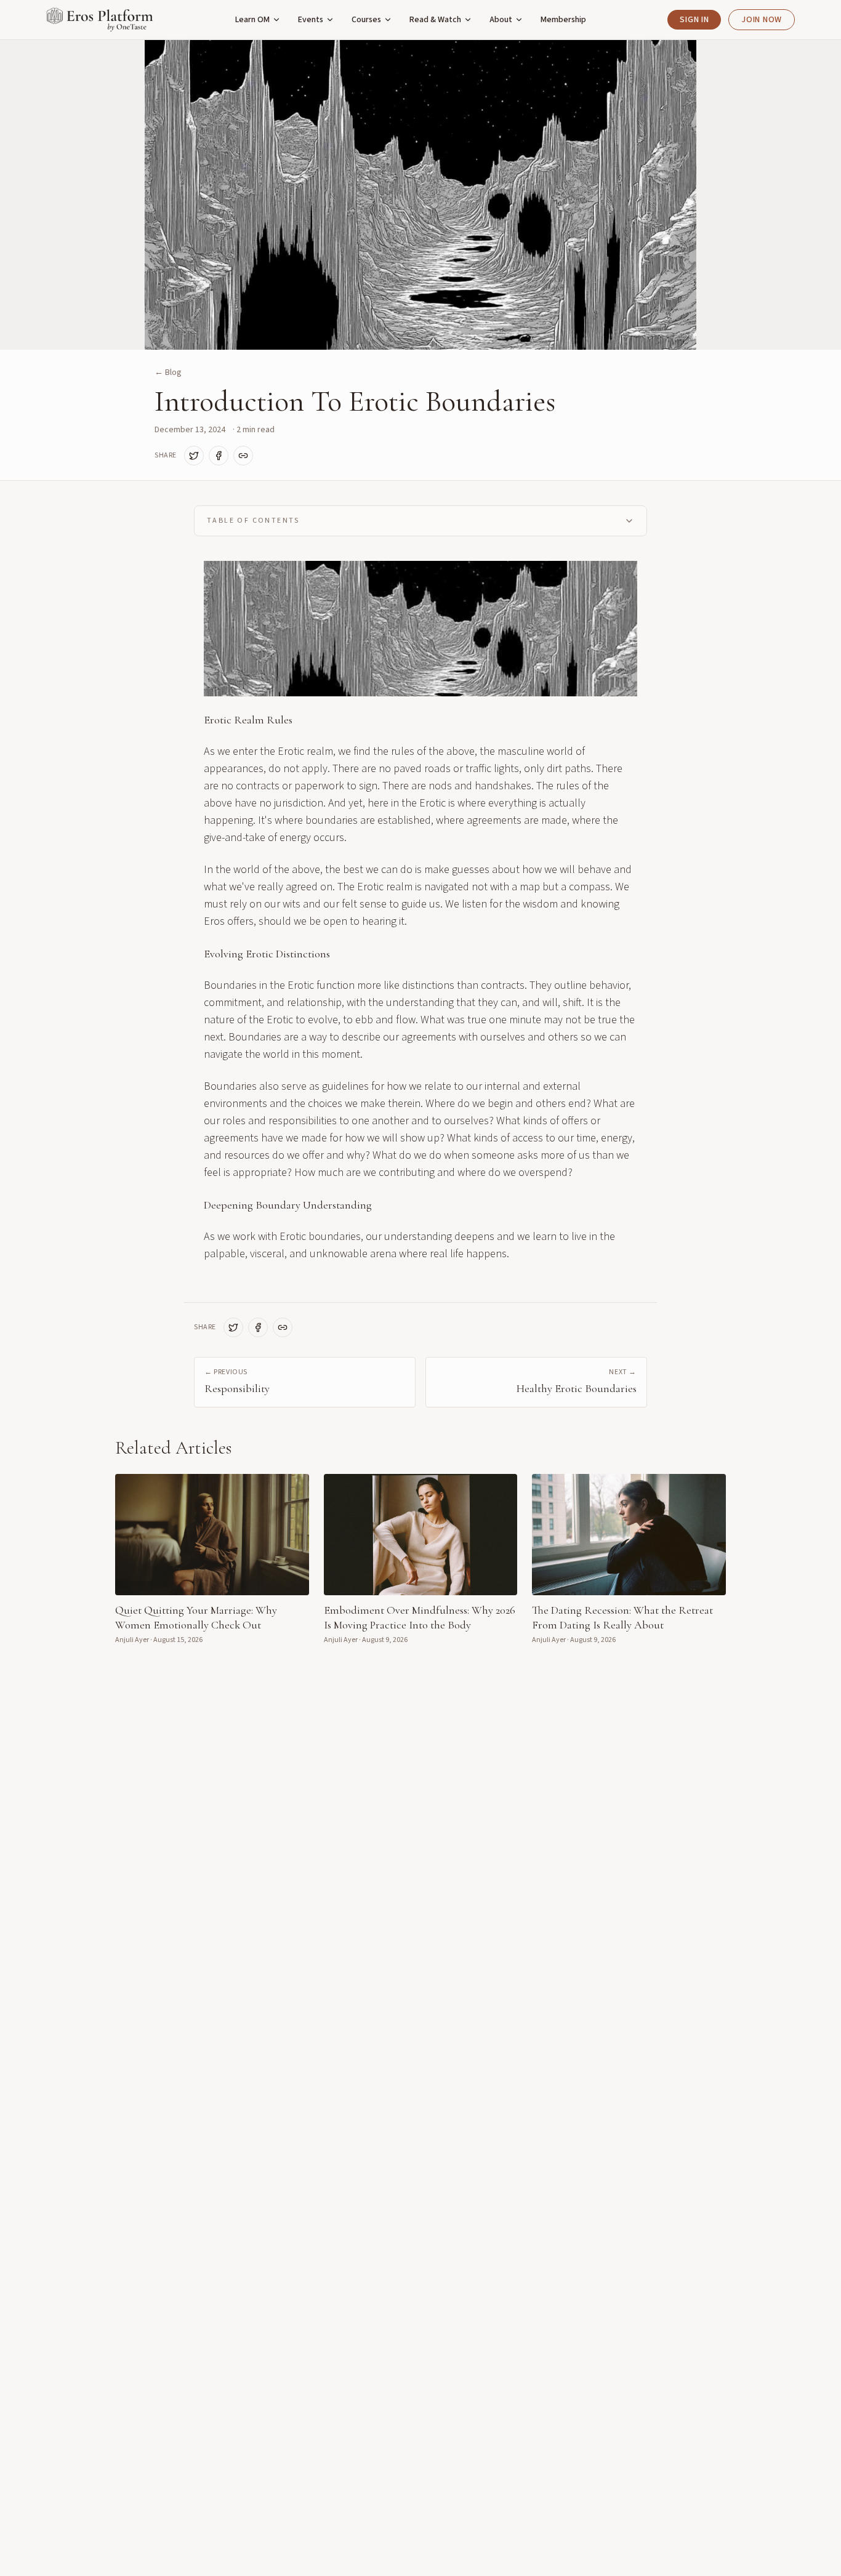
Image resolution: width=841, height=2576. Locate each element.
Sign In (694, 20)
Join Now (762, 20)
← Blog (168, 372)
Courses (366, 20)
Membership (563, 20)
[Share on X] (194, 456)
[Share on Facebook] (219, 456)
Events (311, 20)
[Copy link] (243, 456)
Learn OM (252, 20)
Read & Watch (435, 20)
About (501, 20)
